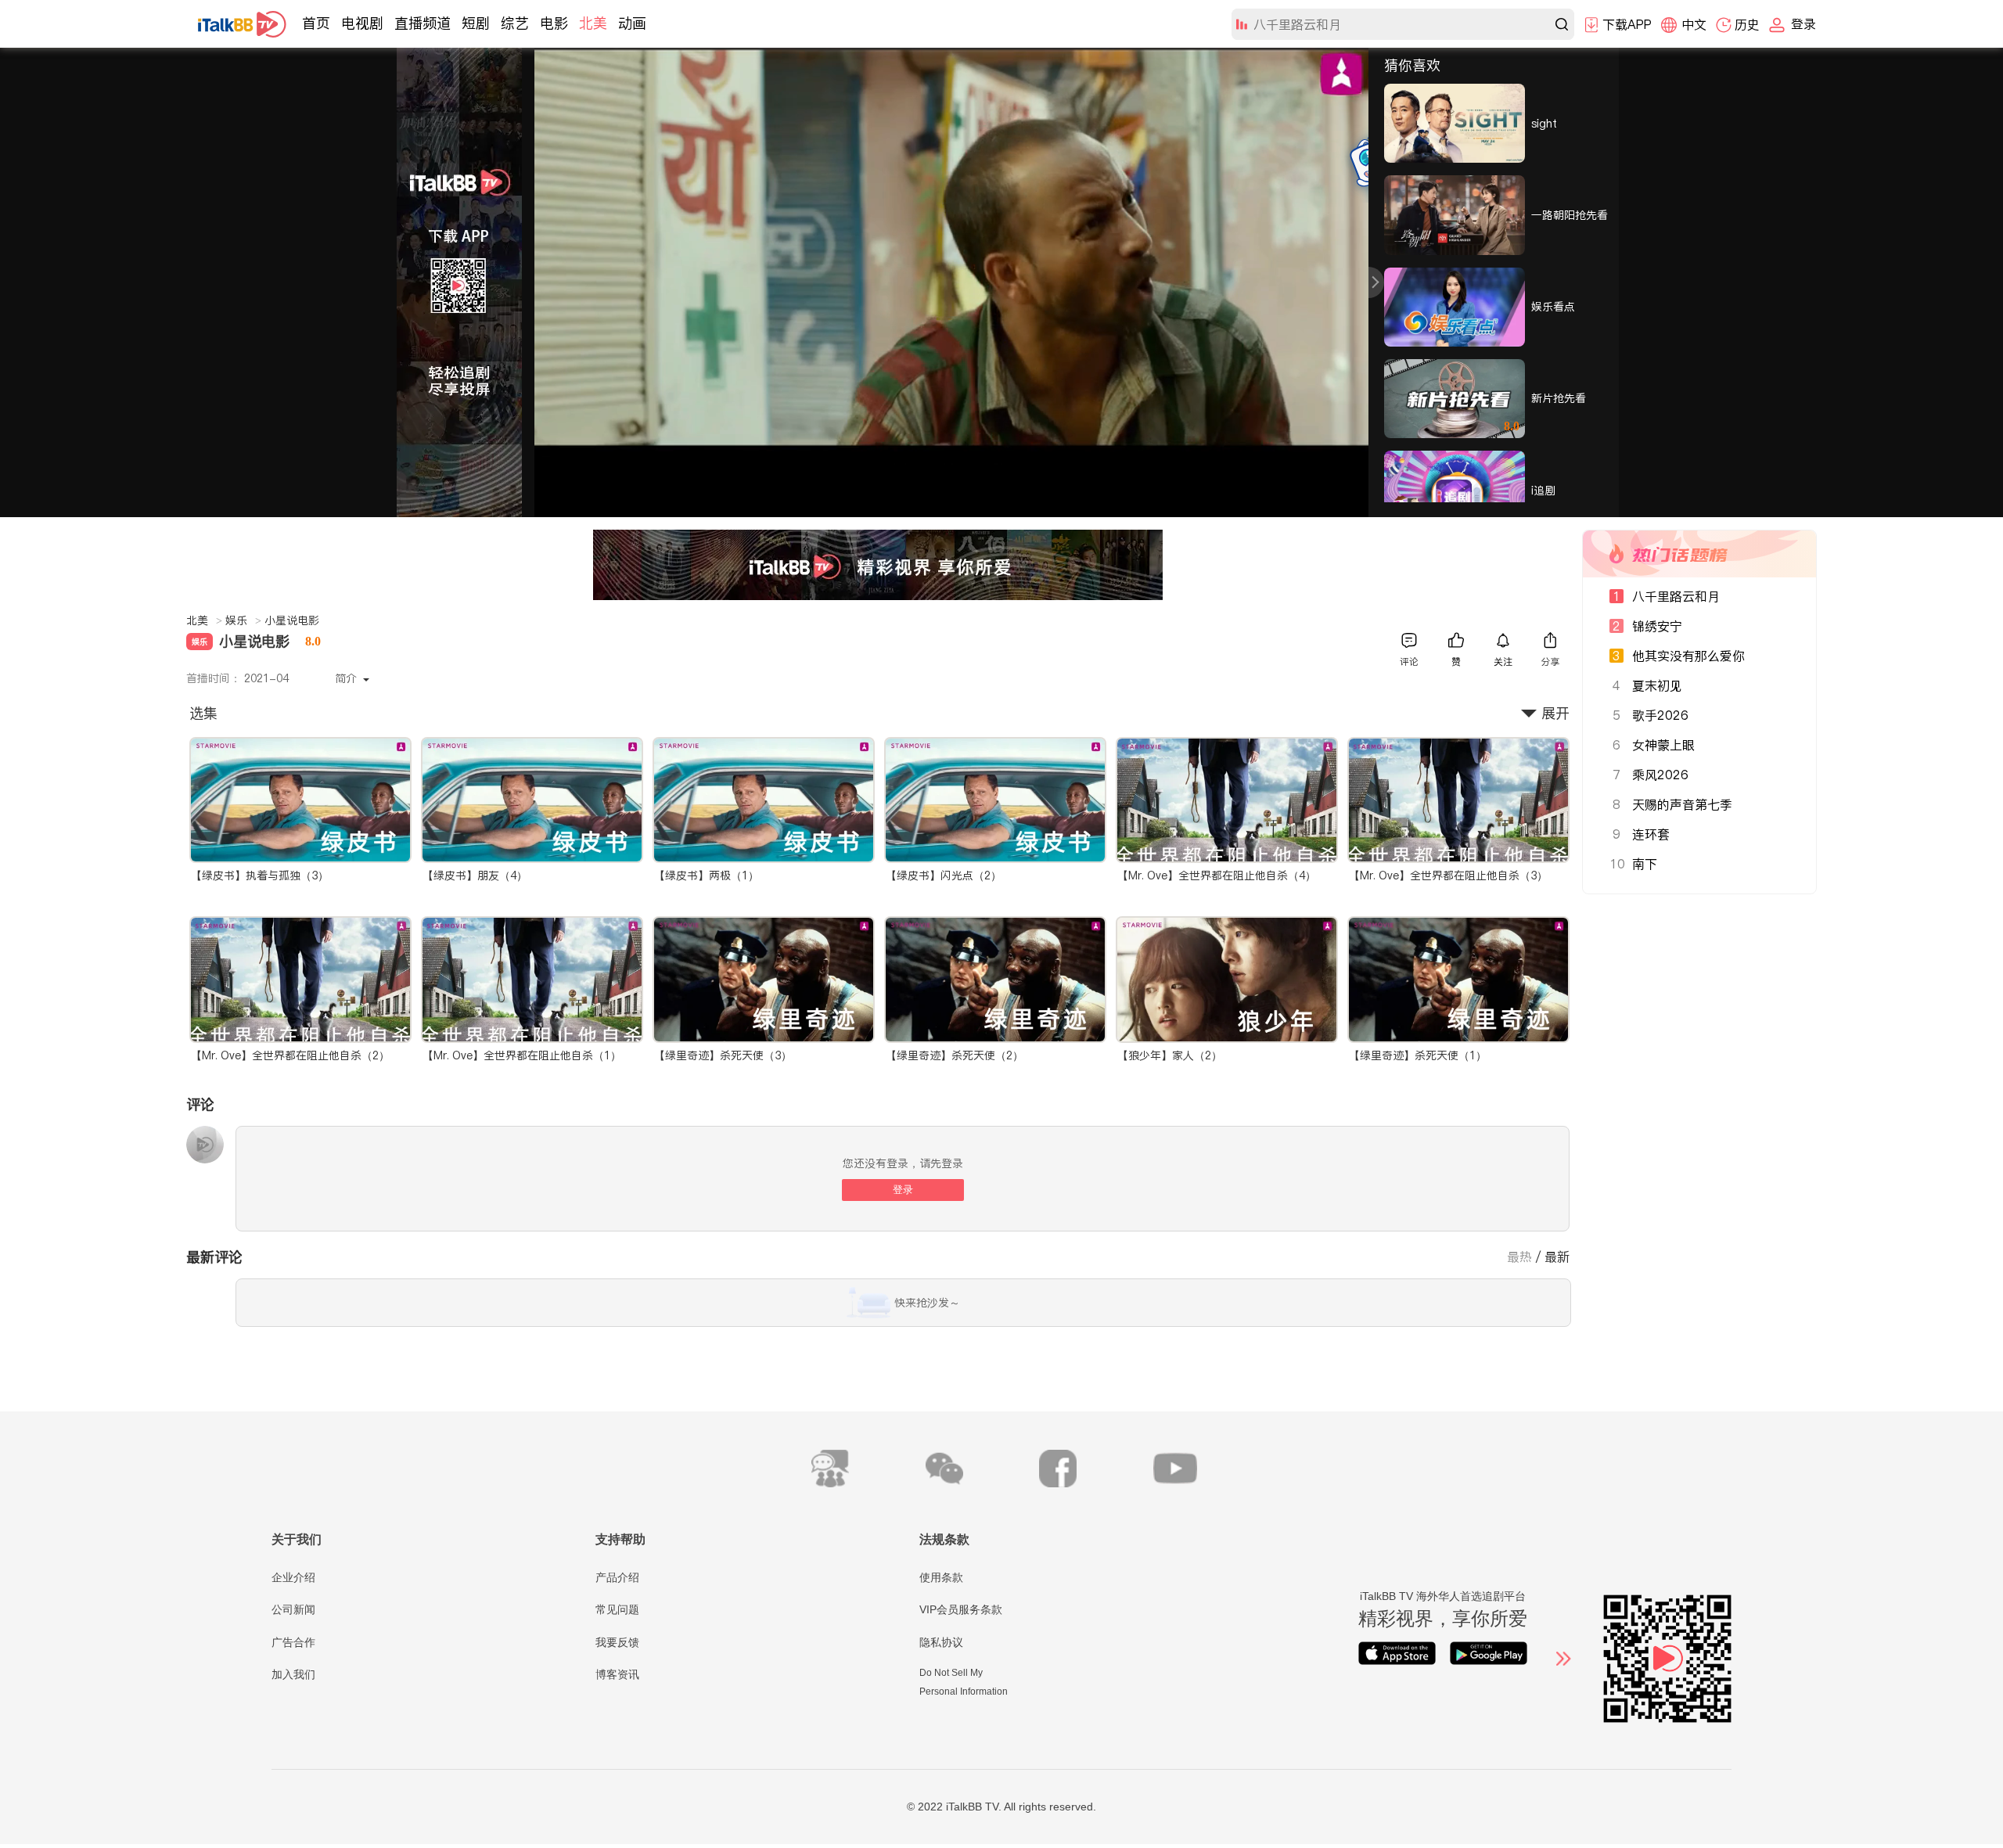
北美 (593, 23)
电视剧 (362, 23)
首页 (316, 23)
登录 (903, 1190)
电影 (554, 23)
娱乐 (243, 620)
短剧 (476, 23)
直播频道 (423, 23)
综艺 (515, 23)
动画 (632, 23)
